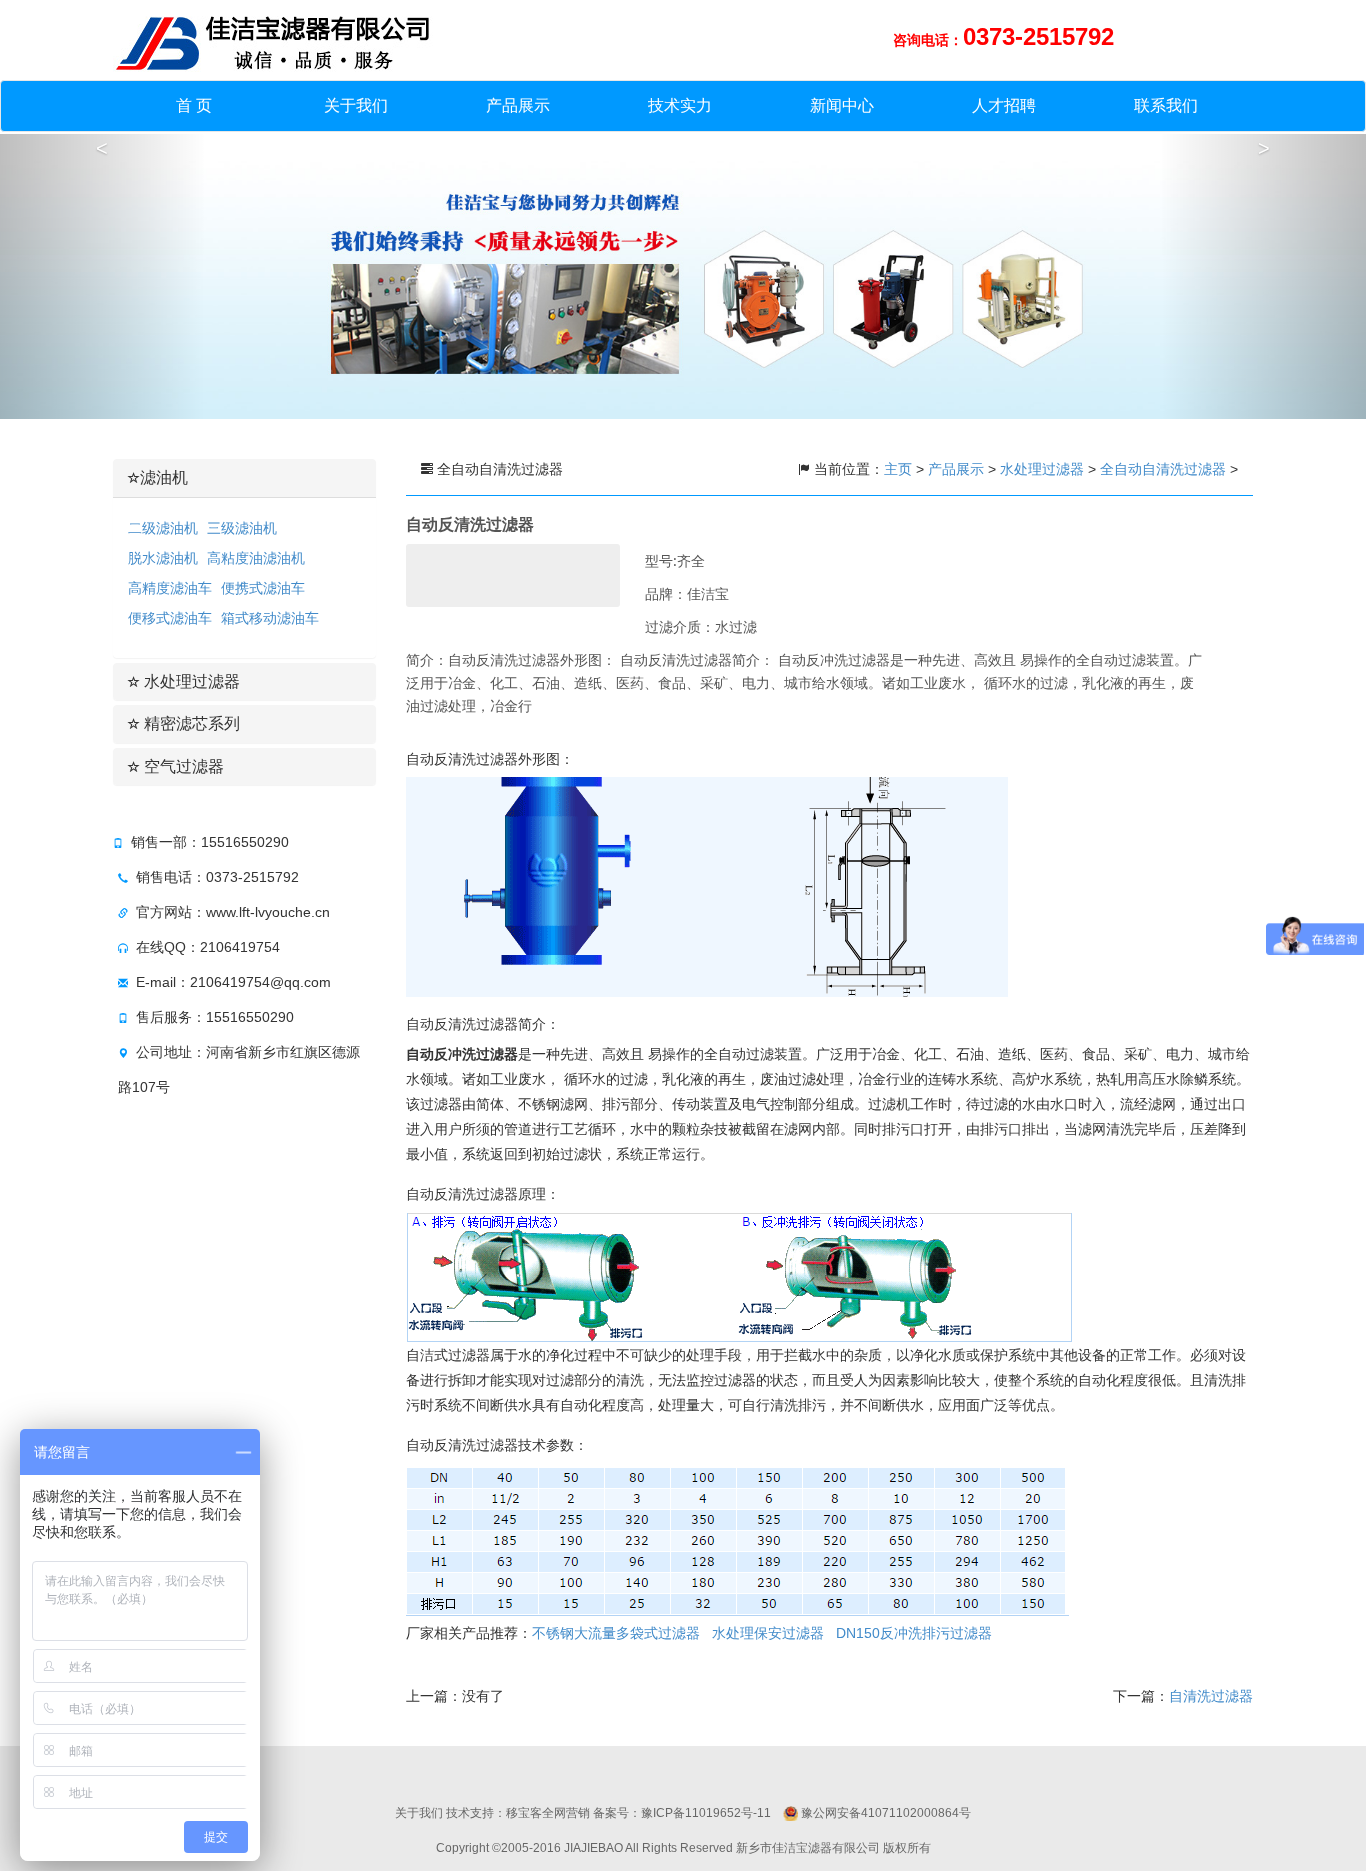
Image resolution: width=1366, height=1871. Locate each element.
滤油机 (164, 477)
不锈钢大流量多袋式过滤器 (616, 1633)
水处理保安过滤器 (768, 1633)
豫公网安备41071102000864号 (886, 1813)
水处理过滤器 (190, 681)
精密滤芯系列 (190, 723)
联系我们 (1166, 105)
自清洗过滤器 (1211, 1696)
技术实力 (680, 105)
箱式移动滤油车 (270, 618)
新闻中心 (842, 105)
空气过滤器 (182, 766)
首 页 (194, 105)
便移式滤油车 (170, 618)
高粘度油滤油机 (256, 558)
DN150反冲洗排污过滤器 (914, 1633)
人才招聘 (1004, 105)
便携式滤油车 (263, 588)
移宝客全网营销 (548, 1813)
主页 (900, 469)
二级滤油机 (163, 528)
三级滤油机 (242, 528)
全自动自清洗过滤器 (1163, 469)
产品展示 (518, 105)
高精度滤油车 (170, 588)
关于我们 (356, 105)
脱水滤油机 (163, 558)
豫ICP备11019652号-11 (706, 1813)
